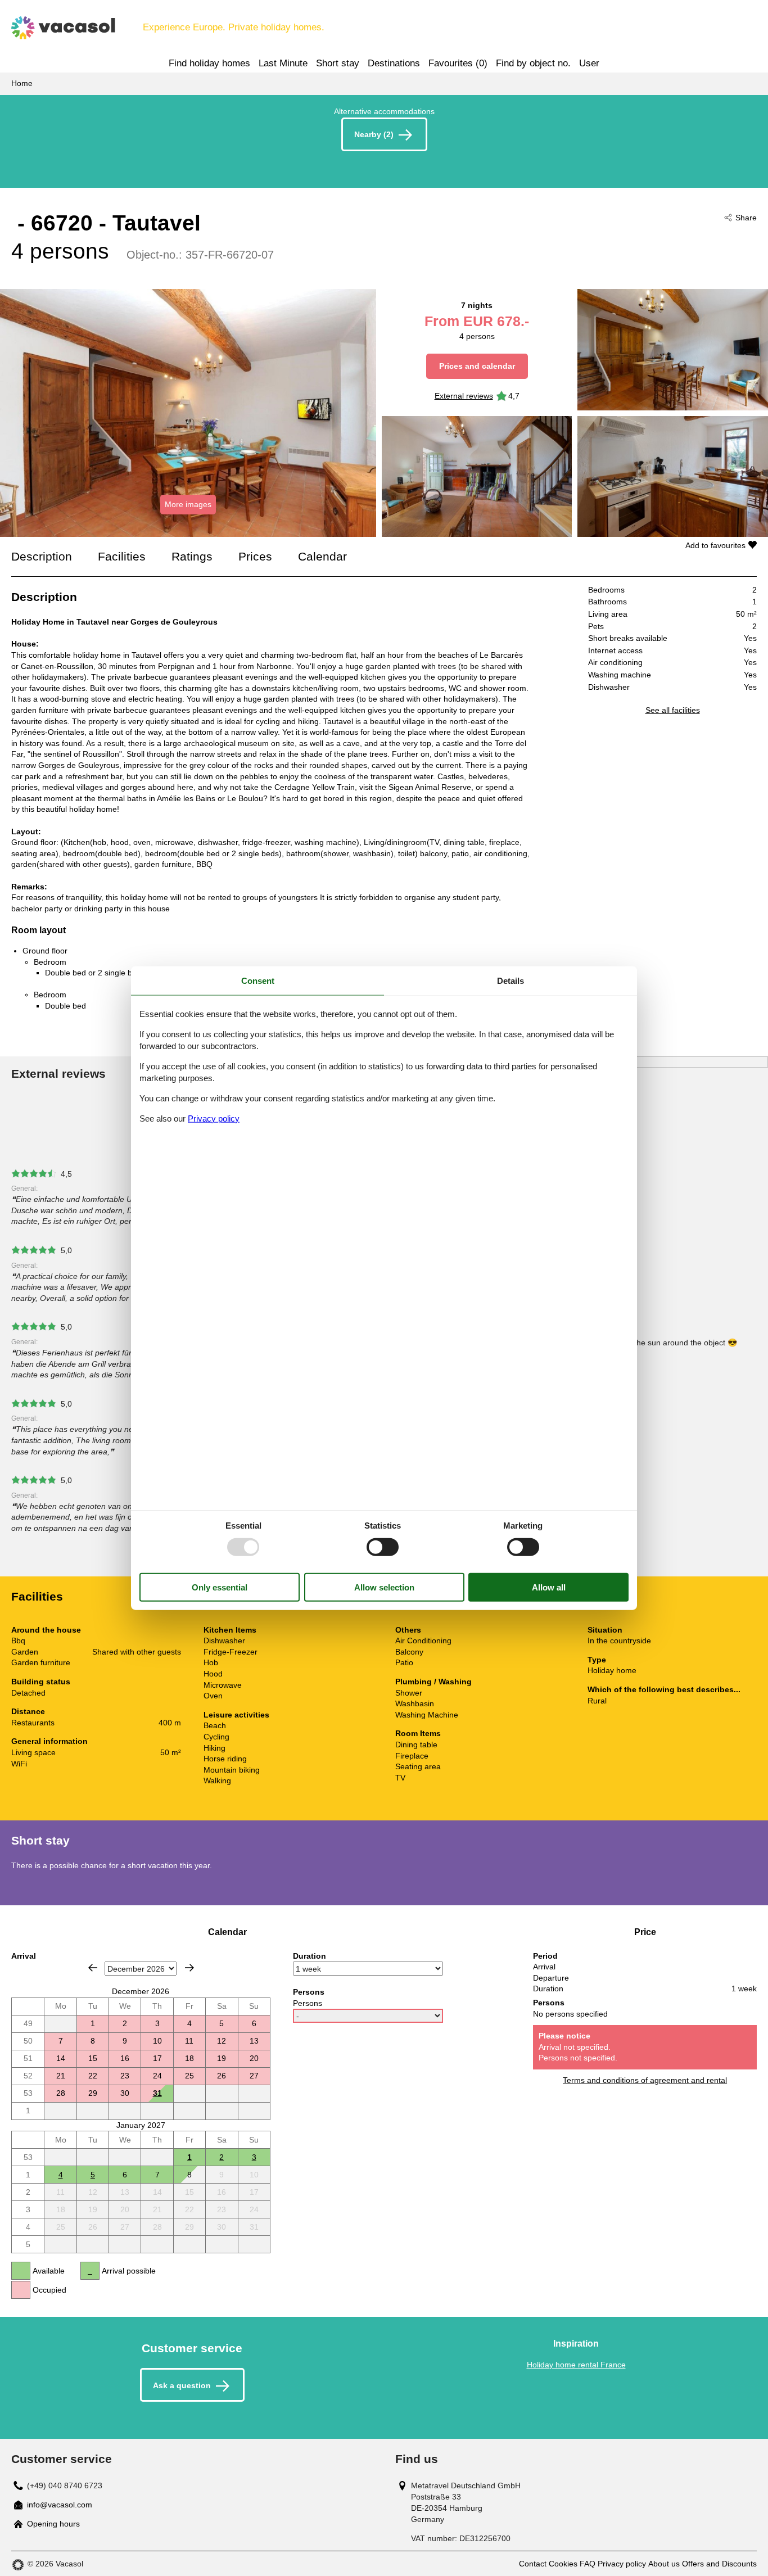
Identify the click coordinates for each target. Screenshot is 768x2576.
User (589, 63)
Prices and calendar (477, 366)
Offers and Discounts (719, 2564)
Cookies (563, 2564)
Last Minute (283, 63)
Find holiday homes (209, 63)
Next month (189, 1968)
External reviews (464, 396)
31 (157, 2093)
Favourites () (458, 63)
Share (746, 218)
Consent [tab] (258, 981)
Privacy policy (622, 2564)
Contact (533, 2564)
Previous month (93, 1968)
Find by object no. (533, 63)
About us (664, 2564)
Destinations (394, 63)
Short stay (338, 63)
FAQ (588, 2564)
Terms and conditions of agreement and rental (645, 2080)
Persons (308, 2003)
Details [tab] (511, 981)
